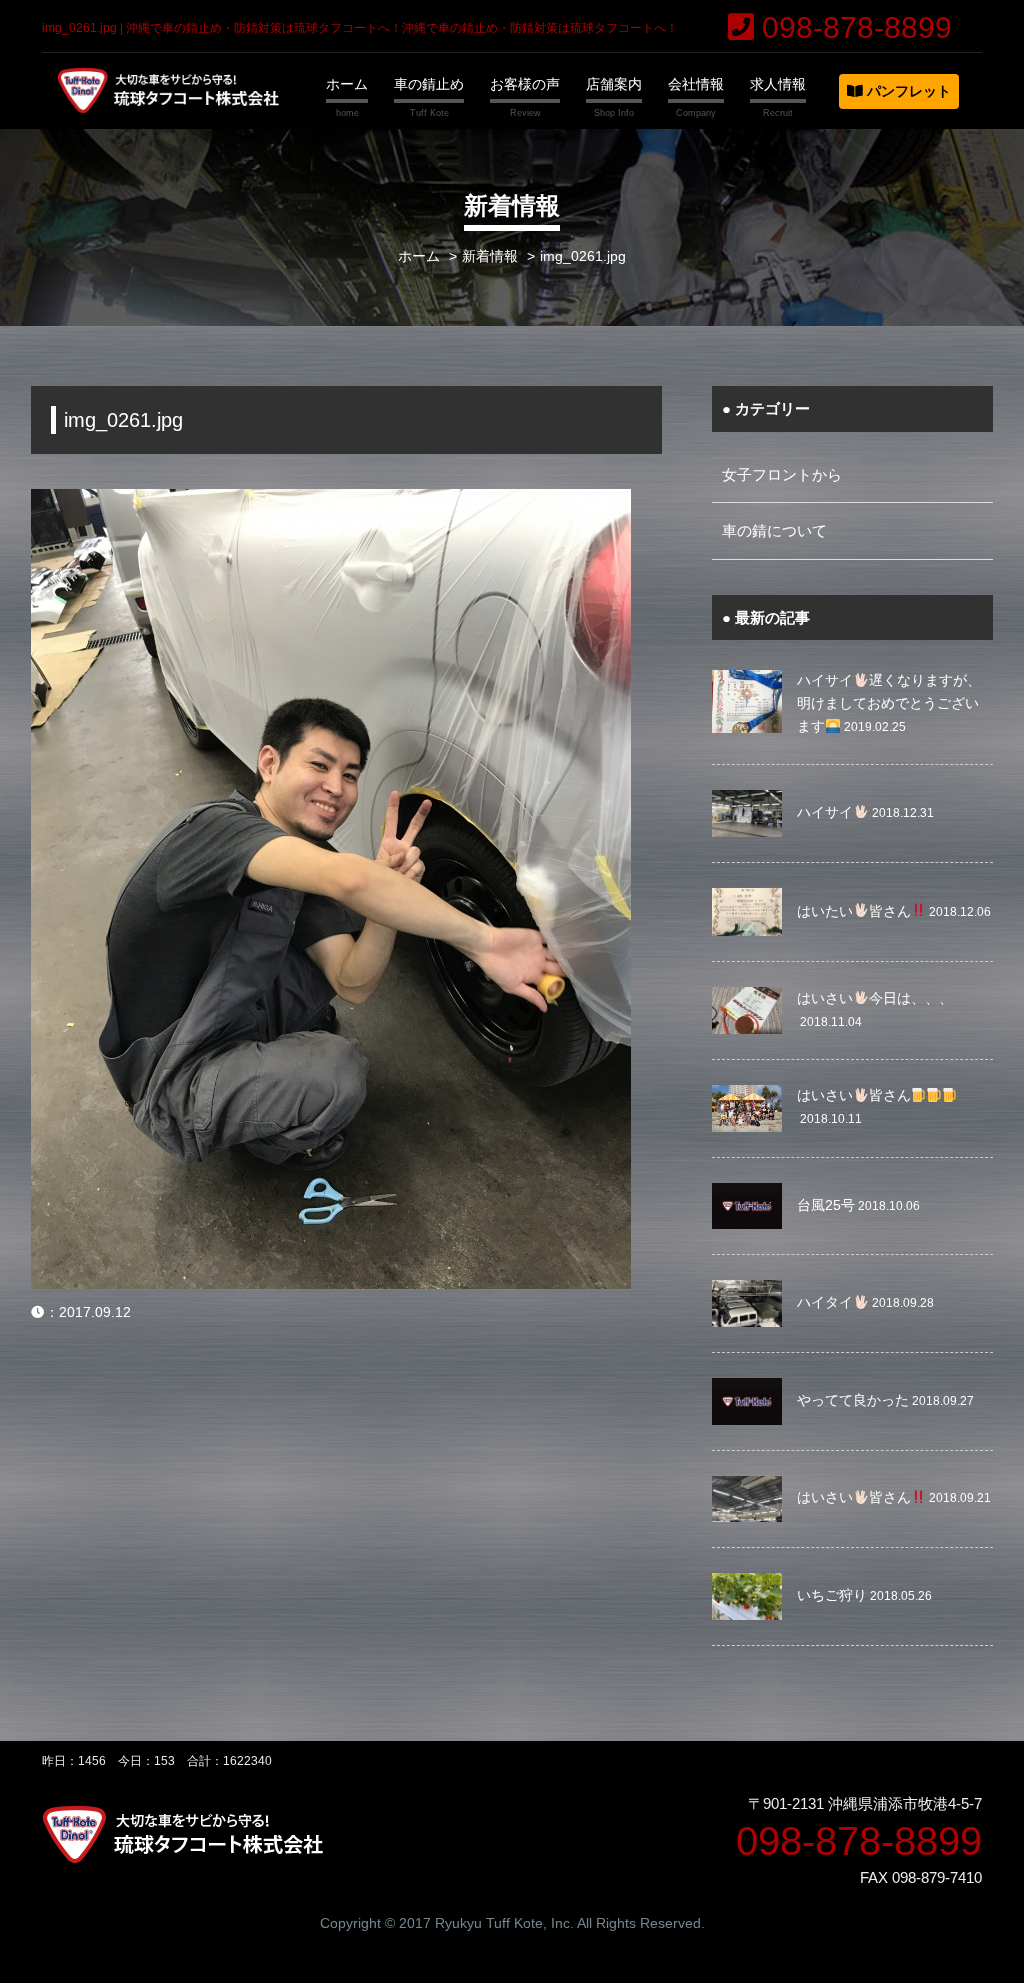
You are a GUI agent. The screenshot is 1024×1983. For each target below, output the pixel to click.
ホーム (347, 84)
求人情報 (778, 84)
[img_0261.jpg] (331, 501)
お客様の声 (525, 84)
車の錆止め (429, 84)
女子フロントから (782, 474)
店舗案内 (614, 84)
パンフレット (907, 91)
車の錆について (774, 530)
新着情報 (490, 256)
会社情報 (696, 84)
